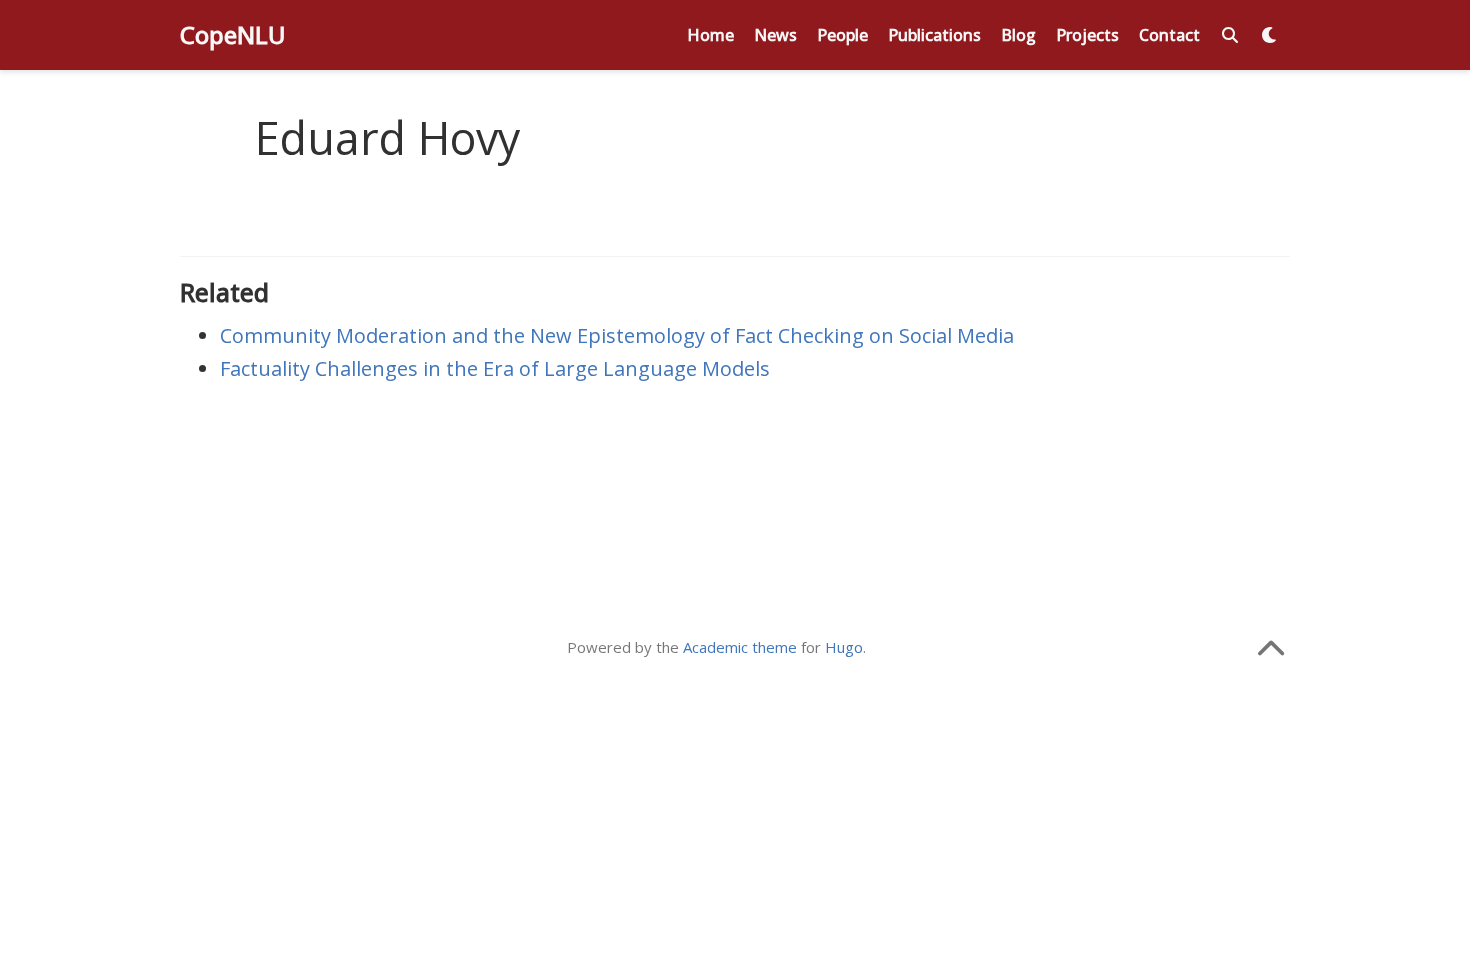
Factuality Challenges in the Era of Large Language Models (495, 368)
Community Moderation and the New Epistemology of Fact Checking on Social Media (617, 335)
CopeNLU (233, 34)
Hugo (844, 647)
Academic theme (740, 647)
